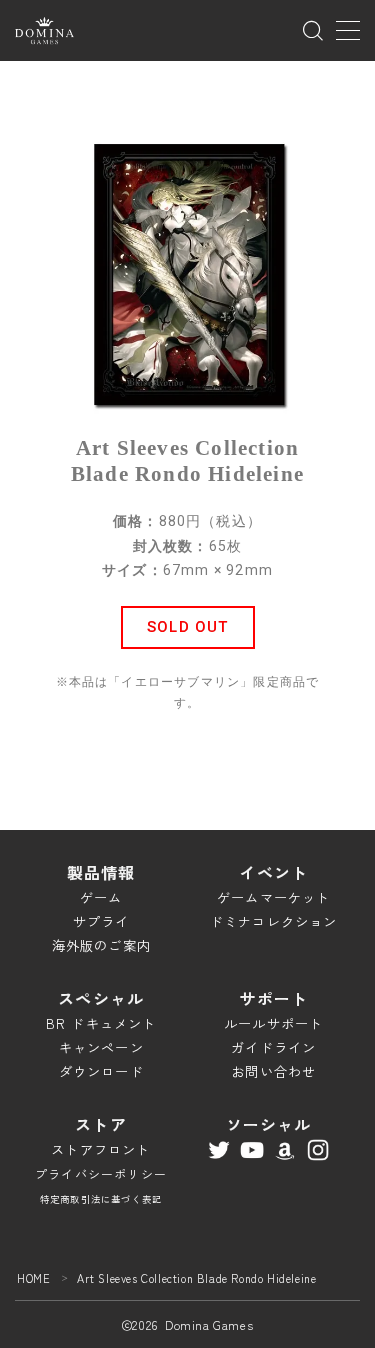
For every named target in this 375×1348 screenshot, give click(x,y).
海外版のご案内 (101, 945)
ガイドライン (273, 1047)
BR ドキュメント (101, 1023)
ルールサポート (273, 1023)
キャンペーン (101, 1047)
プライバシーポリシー (101, 1173)
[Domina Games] (44, 30)
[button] (188, 627)
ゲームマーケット (274, 897)
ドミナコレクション (274, 921)
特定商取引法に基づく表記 (101, 1199)
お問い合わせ (273, 1071)
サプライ (101, 921)
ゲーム (101, 897)
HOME (33, 1278)
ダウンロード (101, 1071)
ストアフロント (100, 1149)
